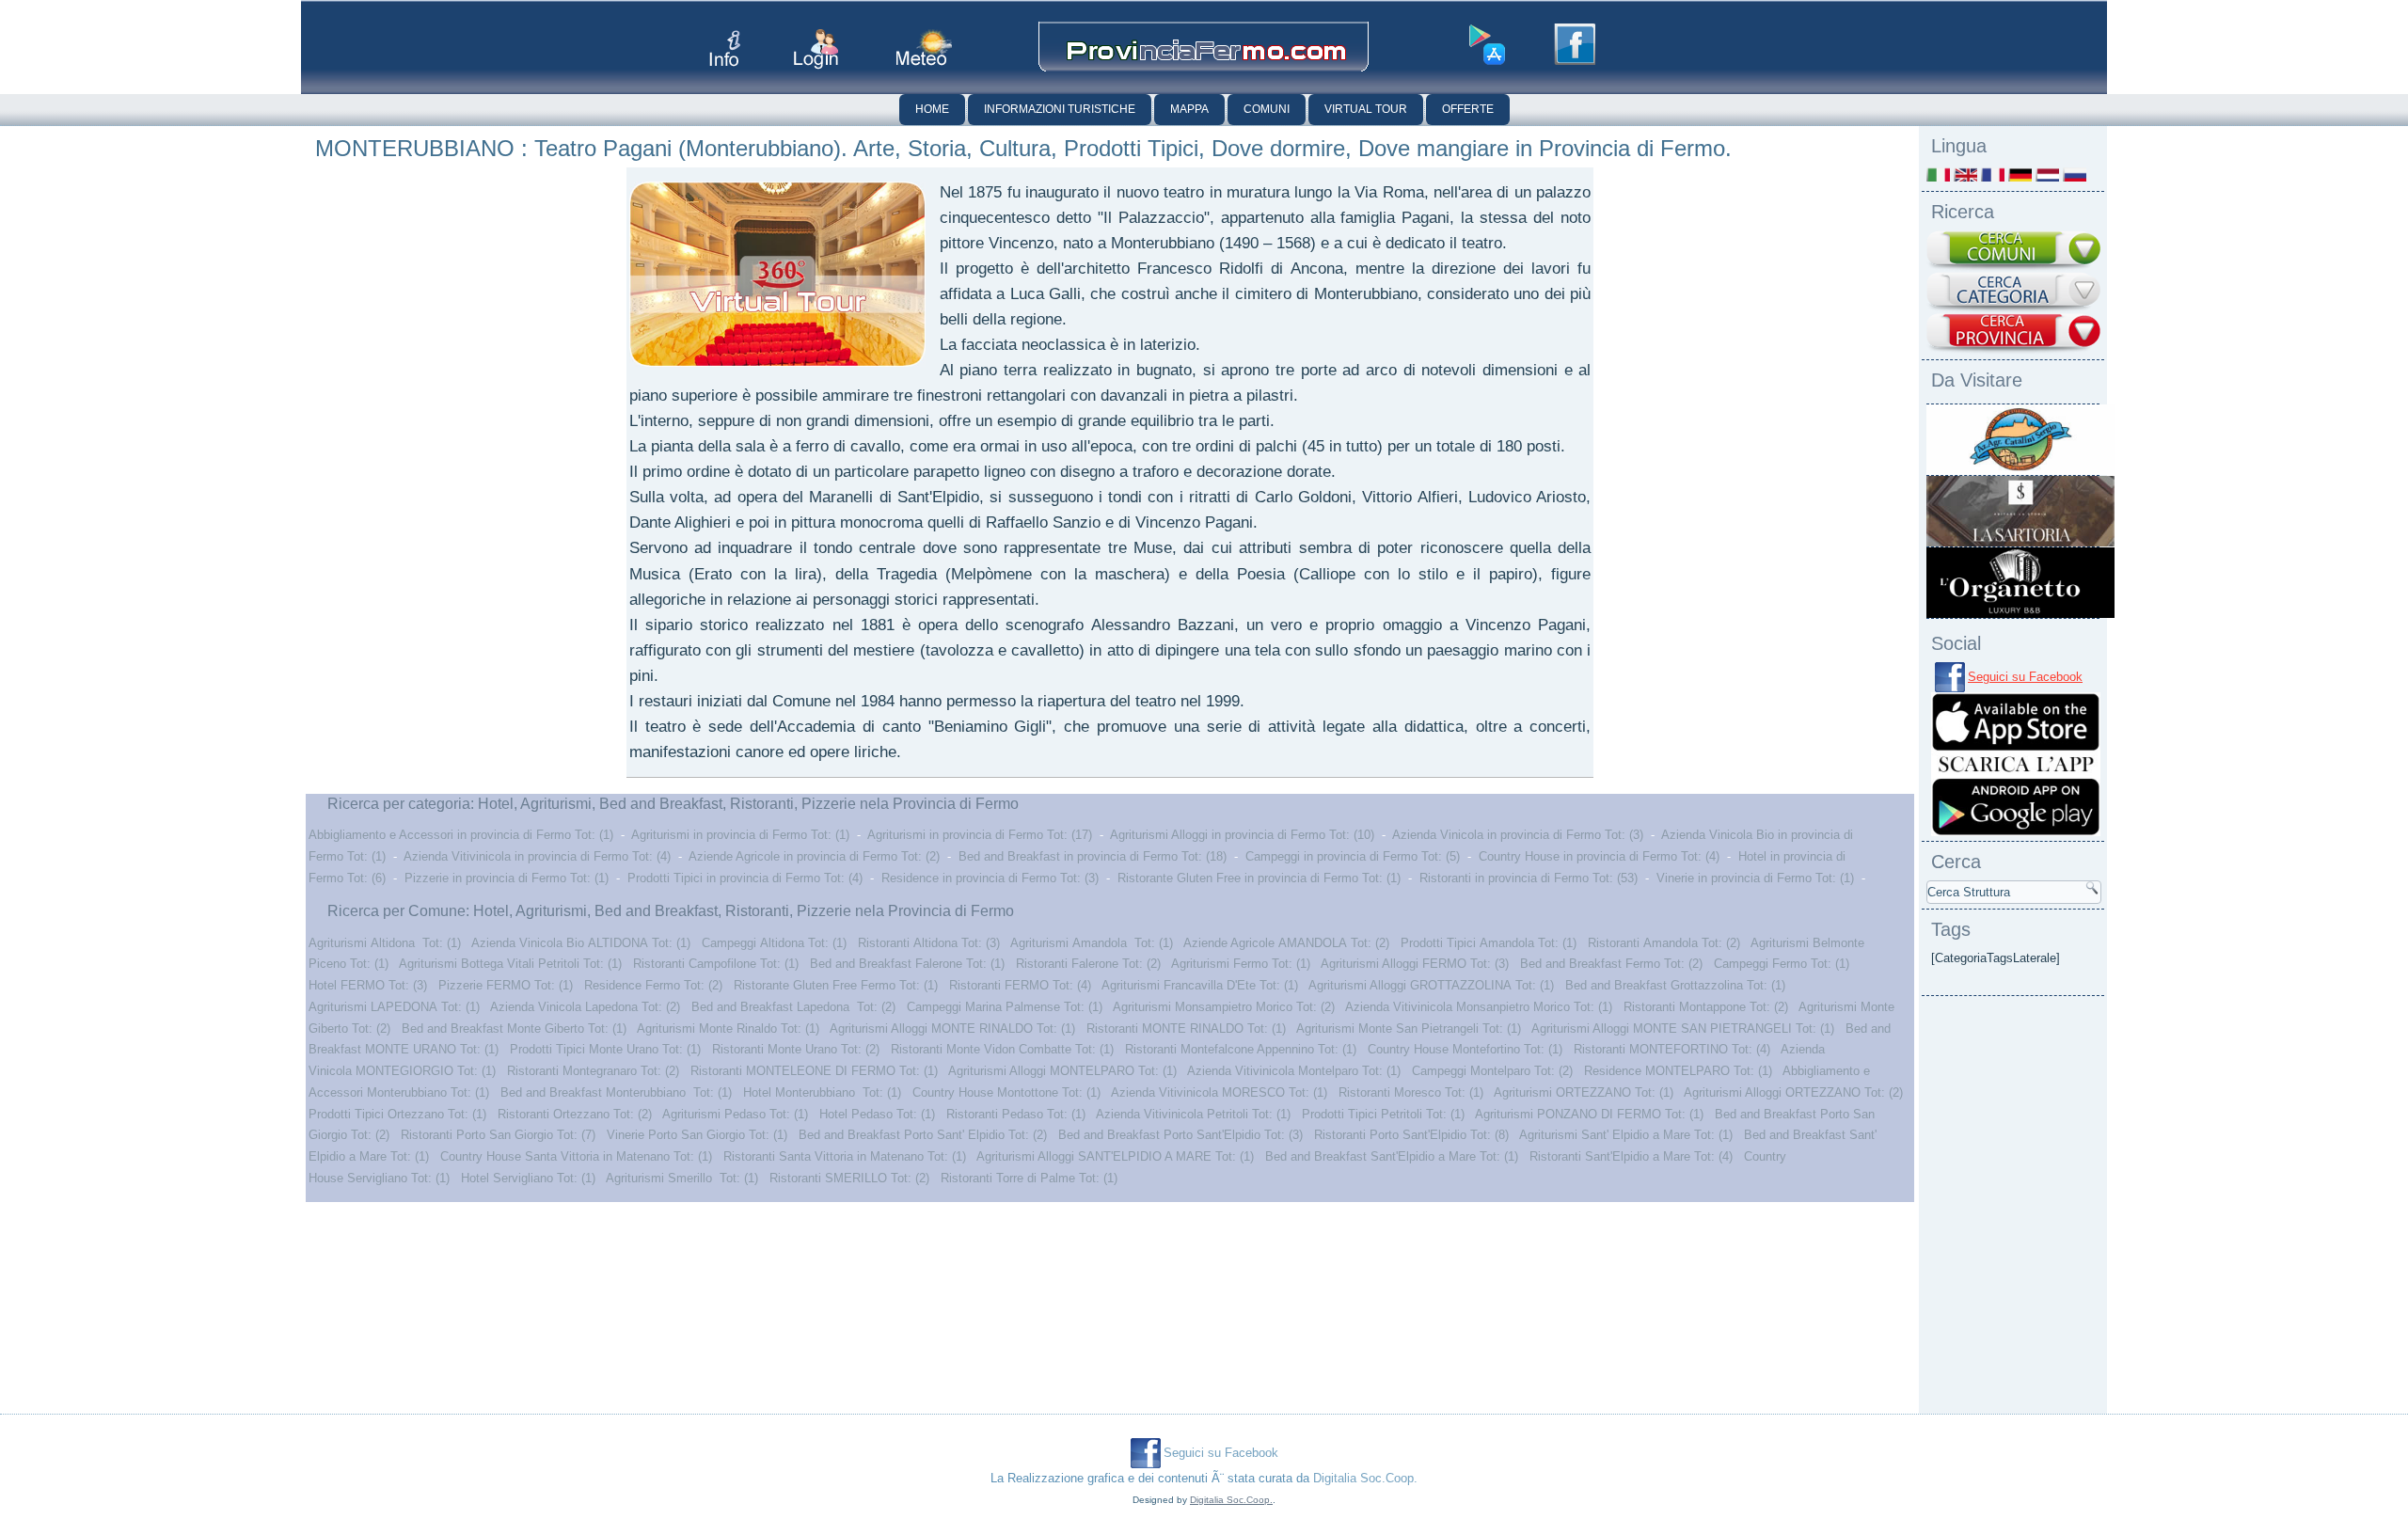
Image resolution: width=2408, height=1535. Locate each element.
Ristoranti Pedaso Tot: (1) (1016, 1114)
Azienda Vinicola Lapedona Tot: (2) (585, 1007)
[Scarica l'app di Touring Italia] (1487, 45)
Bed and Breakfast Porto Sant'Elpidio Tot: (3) (1180, 1135)
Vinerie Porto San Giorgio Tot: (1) (697, 1135)
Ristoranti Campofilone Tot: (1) (716, 964)
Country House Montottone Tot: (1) (1006, 1092)
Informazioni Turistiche (1060, 109)
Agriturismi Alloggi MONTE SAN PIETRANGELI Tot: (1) (1683, 1029)
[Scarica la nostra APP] (2016, 832)
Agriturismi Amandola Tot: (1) (1092, 943)
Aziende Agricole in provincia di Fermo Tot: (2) (814, 856)
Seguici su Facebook (2025, 677)
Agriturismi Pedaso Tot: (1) (735, 1114)
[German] (2020, 174)
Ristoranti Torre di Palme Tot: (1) (1029, 1178)
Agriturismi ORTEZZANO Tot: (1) (1584, 1092)
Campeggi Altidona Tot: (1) (774, 943)
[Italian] (1938, 174)
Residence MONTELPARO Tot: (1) (1678, 1071)
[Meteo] (924, 47)
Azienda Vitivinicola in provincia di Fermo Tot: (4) (537, 856)
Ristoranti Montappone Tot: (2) (1706, 1007)
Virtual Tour (1366, 109)
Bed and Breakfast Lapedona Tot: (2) (793, 1007)
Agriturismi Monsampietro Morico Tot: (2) (1224, 1007)
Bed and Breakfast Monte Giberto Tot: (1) (514, 1029)
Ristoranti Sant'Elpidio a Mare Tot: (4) (1631, 1156)
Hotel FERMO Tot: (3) (368, 985)
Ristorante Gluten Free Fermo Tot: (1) (836, 985)
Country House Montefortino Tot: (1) (1465, 1049)
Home (932, 109)
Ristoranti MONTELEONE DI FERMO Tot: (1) (814, 1071)
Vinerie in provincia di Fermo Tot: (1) (1755, 878)
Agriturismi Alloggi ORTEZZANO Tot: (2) (1793, 1092)
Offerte (1468, 109)
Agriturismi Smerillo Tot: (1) (682, 1178)
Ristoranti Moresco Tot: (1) (1411, 1092)
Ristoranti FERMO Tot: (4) (1020, 985)
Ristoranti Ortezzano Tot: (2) (575, 1114)
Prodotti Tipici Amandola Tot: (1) (1489, 943)
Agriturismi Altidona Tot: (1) (385, 943)
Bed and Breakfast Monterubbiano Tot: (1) (616, 1092)
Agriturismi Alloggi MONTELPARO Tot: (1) (1062, 1071)
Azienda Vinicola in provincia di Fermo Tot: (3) (1518, 835)
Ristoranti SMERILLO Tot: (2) (849, 1178)
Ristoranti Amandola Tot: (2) (1664, 943)
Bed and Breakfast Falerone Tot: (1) (907, 964)
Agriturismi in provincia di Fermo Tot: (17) (980, 835)
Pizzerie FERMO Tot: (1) (506, 985)
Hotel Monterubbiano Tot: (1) (822, 1092)
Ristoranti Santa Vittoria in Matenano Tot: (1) (845, 1156)
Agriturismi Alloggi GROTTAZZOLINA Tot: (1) (1431, 985)
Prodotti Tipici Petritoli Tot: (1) (1383, 1114)
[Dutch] (2047, 174)
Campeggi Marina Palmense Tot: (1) (1005, 1007)
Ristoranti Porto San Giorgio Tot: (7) (498, 1135)
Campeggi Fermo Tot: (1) (1782, 964)
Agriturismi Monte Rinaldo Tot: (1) (728, 1029)
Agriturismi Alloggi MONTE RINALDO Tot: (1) (952, 1029)
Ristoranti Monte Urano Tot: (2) (796, 1049)
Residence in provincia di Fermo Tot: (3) (990, 878)
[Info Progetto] (725, 48)
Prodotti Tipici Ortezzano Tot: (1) (397, 1114)
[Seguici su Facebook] (1575, 44)
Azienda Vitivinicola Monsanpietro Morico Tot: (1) (1479, 1007)
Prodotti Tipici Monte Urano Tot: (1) (605, 1049)
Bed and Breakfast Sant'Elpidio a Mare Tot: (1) (1392, 1156)
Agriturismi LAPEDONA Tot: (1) (394, 1007)
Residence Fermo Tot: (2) (653, 985)
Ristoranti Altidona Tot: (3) (929, 943)
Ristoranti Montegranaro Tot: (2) (593, 1071)
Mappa (1189, 109)
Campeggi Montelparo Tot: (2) (1492, 1071)
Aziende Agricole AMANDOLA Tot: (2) (1286, 943)
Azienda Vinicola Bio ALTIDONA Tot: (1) (581, 943)
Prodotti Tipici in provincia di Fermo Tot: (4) (745, 878)
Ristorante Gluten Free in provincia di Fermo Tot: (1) (1259, 878)
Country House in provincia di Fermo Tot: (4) (1599, 856)
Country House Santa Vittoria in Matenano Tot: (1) (576, 1156)
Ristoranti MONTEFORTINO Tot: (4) (1672, 1049)
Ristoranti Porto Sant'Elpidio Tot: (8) (1411, 1135)
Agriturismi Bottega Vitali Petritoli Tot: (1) (510, 964)
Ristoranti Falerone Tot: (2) (1088, 964)
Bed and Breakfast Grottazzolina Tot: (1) (1675, 985)
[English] (1965, 174)
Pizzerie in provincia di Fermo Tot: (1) (507, 878)
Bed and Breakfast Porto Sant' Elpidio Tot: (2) (923, 1135)
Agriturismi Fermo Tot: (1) (1241, 964)
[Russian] (2075, 174)
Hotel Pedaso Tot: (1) (877, 1114)
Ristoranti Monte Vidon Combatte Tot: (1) (1002, 1049)
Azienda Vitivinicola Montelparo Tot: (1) (1294, 1071)
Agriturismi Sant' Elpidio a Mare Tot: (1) (1626, 1135)
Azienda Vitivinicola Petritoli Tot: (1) (1193, 1114)
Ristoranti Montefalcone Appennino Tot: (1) (1241, 1049)
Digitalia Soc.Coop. (1365, 1478)
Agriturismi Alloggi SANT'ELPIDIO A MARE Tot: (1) (1115, 1156)
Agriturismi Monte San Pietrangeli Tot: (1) (1409, 1029)
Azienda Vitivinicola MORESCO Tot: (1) (1219, 1092)
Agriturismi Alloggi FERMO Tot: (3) (1415, 964)
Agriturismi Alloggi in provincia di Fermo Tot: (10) (1242, 835)
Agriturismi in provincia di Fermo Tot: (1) (740, 835)
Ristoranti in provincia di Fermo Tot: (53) (1529, 878)
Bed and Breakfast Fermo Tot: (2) (1611, 964)
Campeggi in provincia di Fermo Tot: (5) (1353, 856)
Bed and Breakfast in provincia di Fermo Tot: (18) (1093, 856)
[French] (1993, 174)
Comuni (1267, 109)
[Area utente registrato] (816, 49)
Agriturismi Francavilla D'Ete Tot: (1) (1200, 985)
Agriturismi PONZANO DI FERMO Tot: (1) (1589, 1114)
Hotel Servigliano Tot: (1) (528, 1178)
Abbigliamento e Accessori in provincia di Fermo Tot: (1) (461, 835)
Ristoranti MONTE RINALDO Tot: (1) (1186, 1029)
